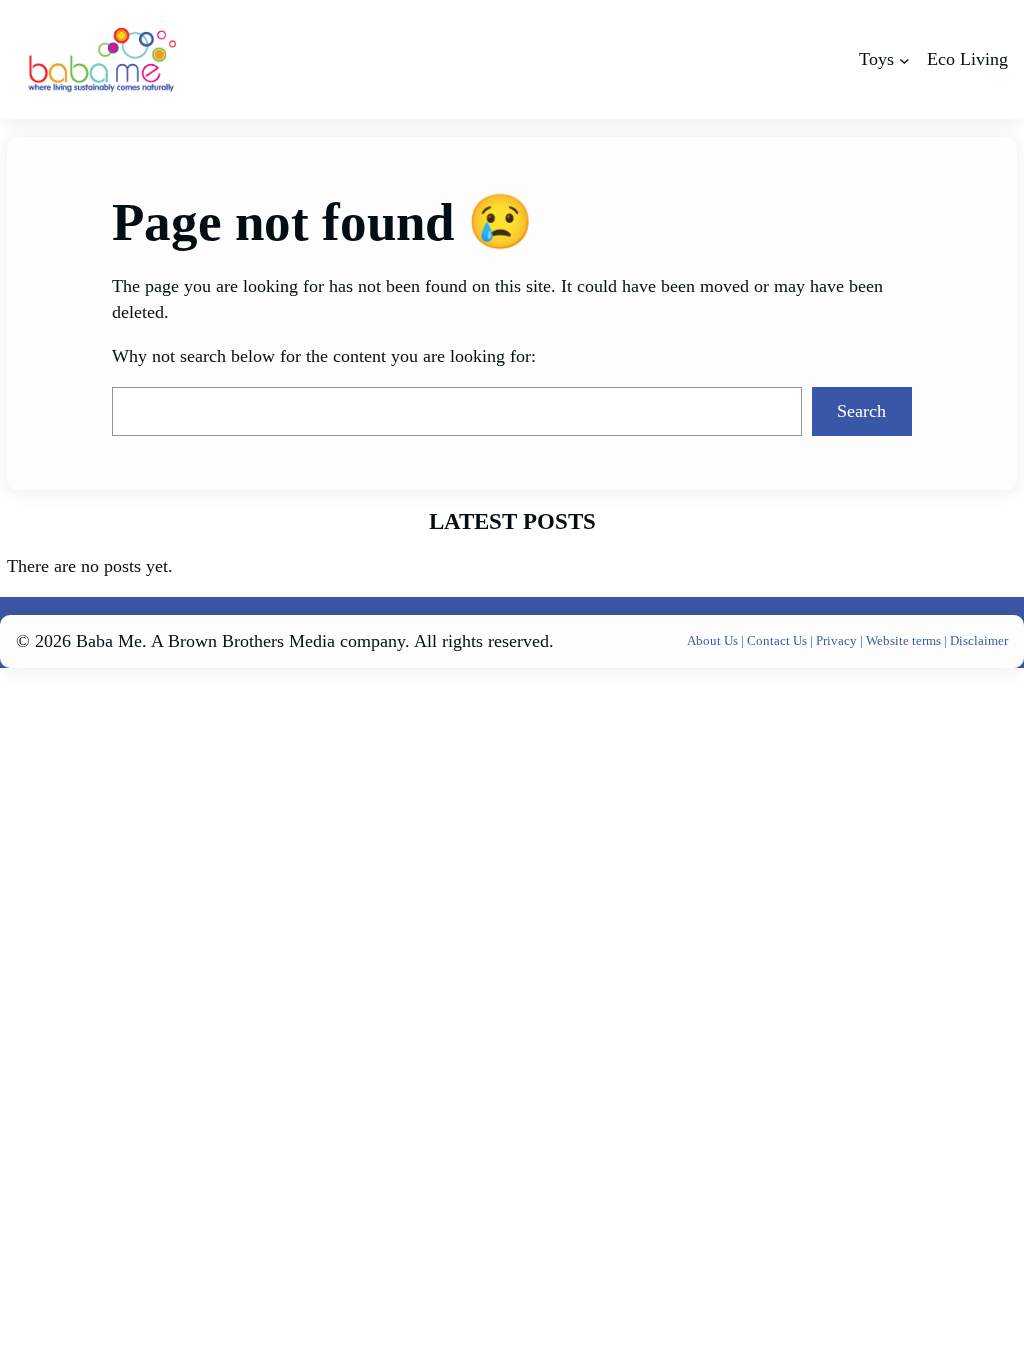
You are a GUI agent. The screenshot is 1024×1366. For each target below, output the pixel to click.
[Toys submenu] (904, 59)
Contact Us (778, 640)
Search (861, 411)
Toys (876, 59)
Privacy (838, 640)
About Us (714, 640)
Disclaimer (979, 640)
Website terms (903, 640)
